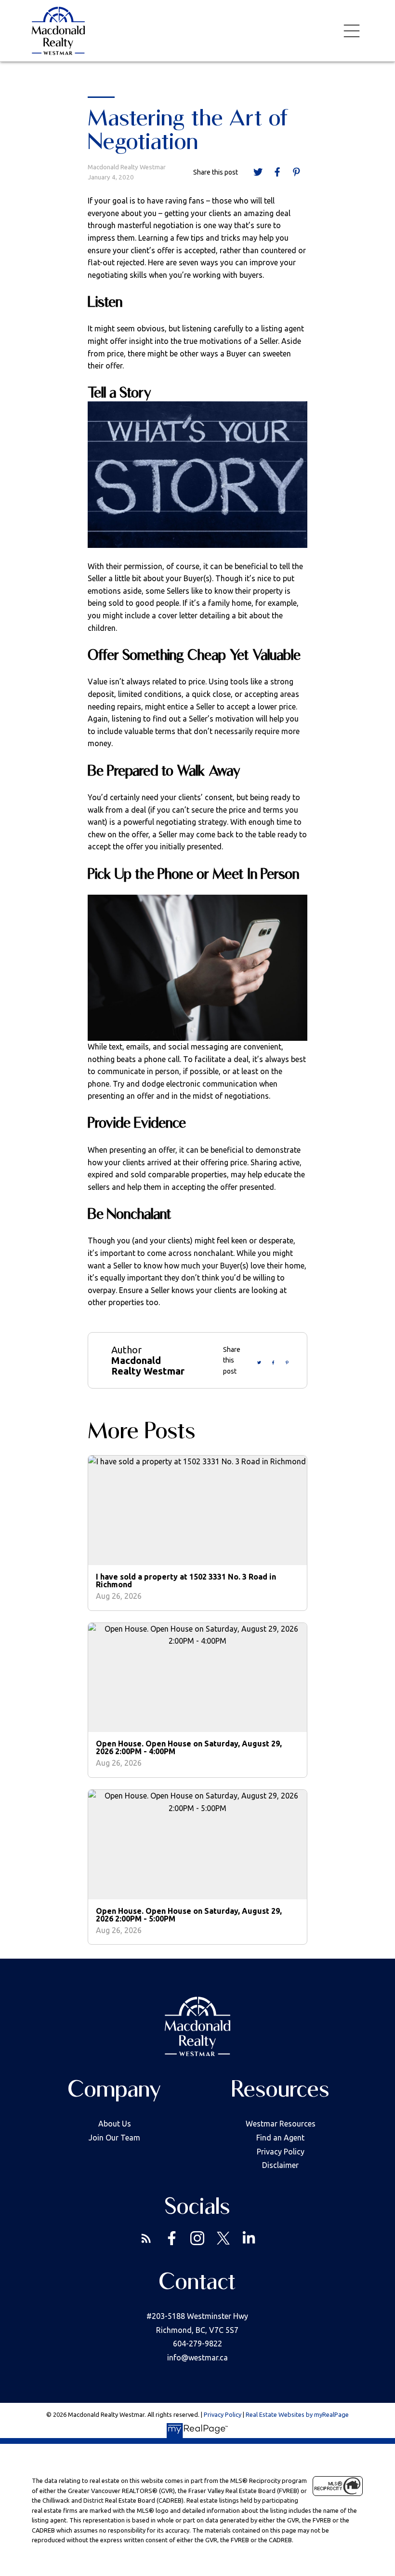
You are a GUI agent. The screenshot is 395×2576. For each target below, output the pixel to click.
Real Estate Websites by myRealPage (297, 2414)
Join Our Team (114, 2138)
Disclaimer (280, 2165)
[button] (146, 2238)
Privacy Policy (281, 2152)
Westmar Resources (281, 2124)
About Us (115, 2124)
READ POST (204, 1533)
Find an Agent (280, 2138)
